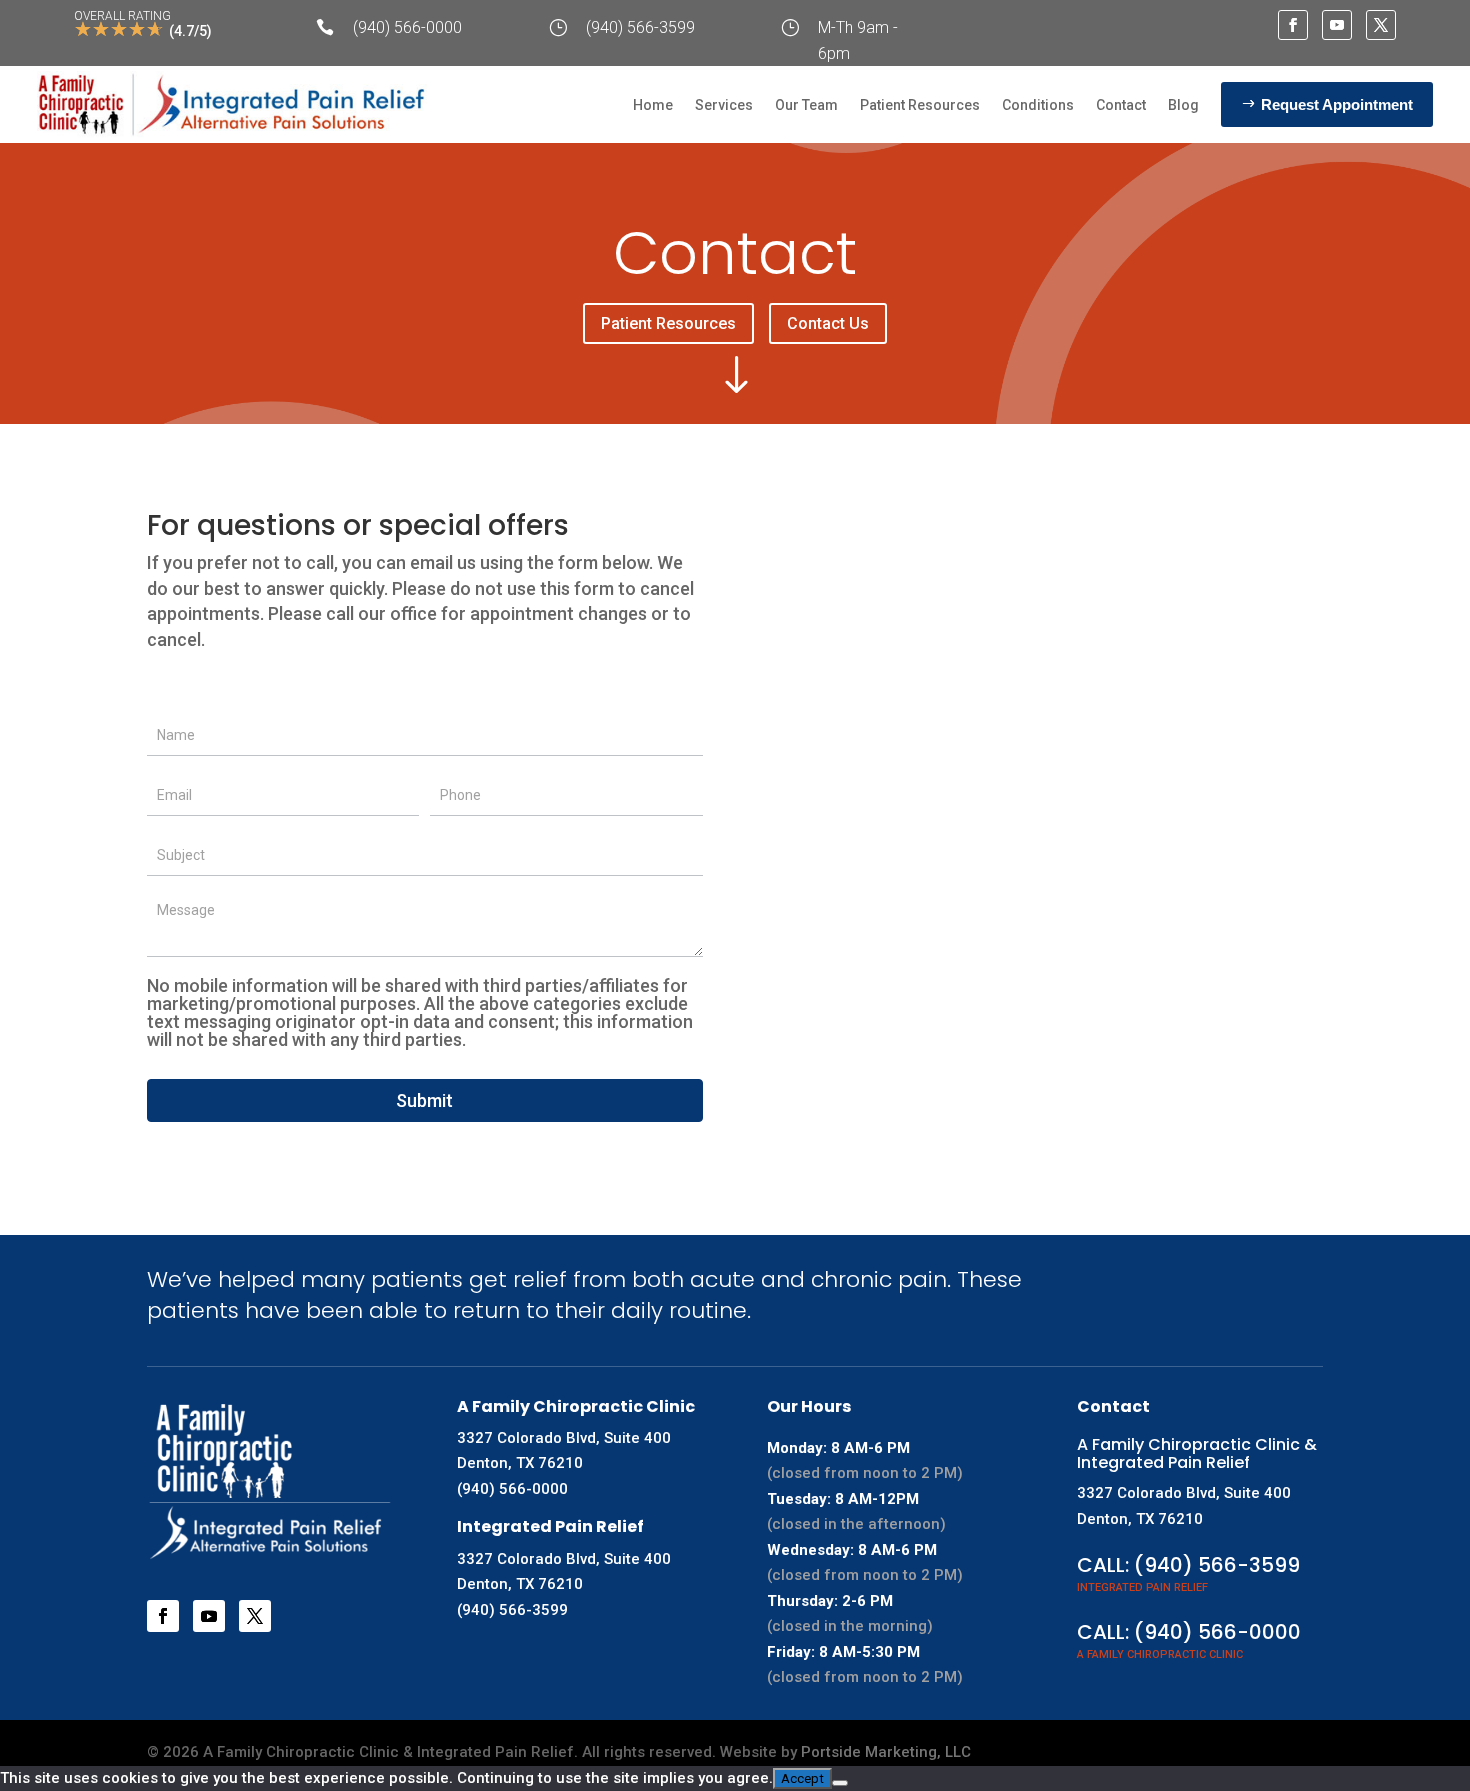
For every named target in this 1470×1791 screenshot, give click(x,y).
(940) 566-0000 (407, 27)
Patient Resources (920, 105)
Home (653, 105)
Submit (424, 1100)
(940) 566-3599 (640, 27)
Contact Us (828, 323)
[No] (840, 1783)
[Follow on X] (1381, 25)
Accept (802, 1778)
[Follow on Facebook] (1293, 25)
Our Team (806, 105)
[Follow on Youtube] (1337, 25)
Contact (1121, 105)
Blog (1183, 105)
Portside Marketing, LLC (886, 1752)
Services (724, 105)
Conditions (1038, 105)
